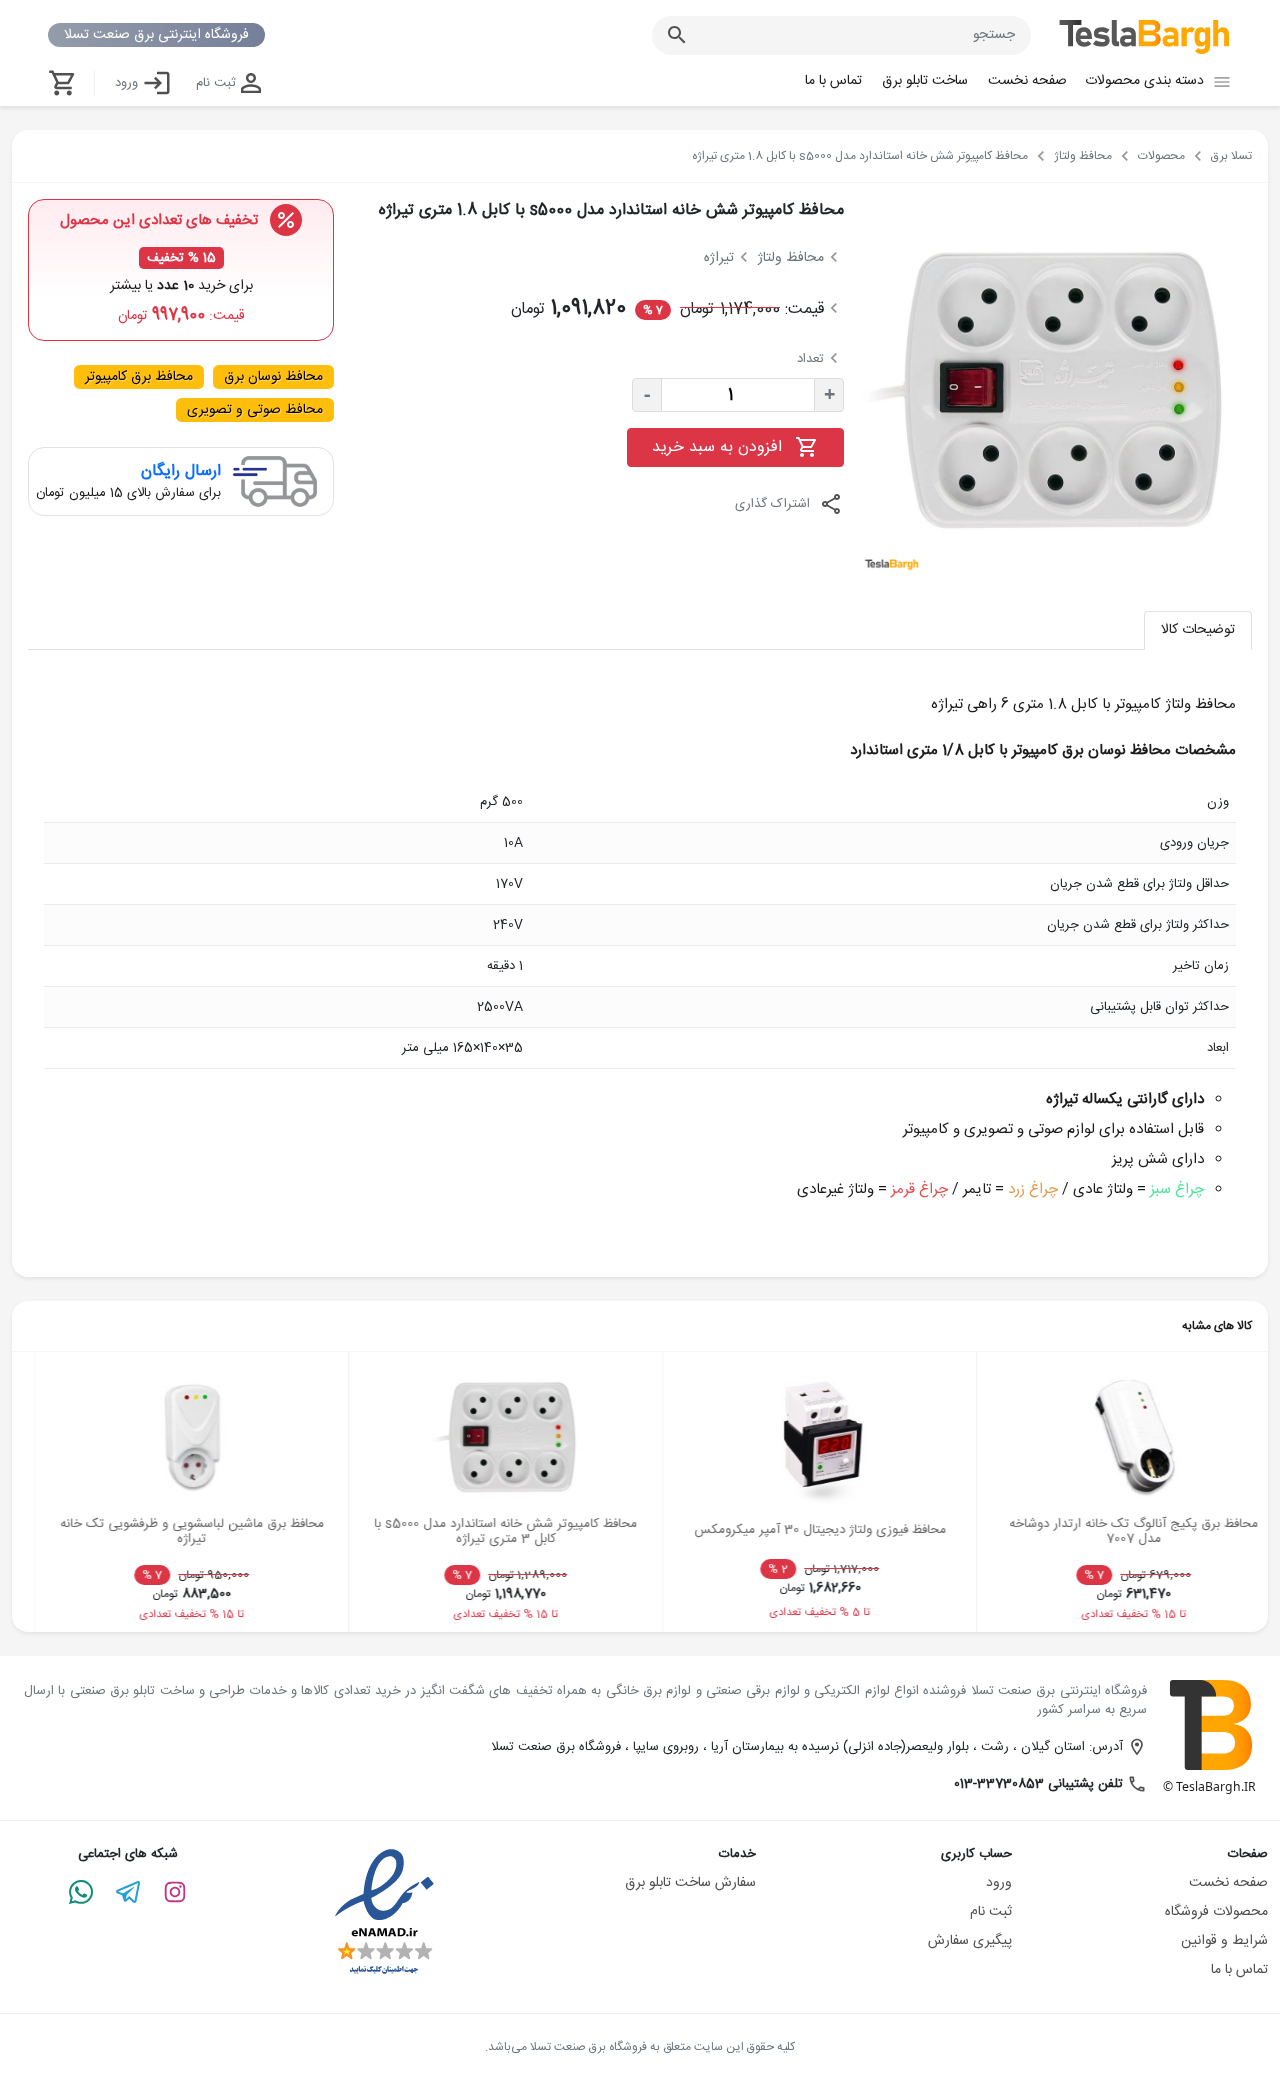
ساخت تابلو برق (925, 81)
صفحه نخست (1027, 81)
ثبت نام (216, 83)
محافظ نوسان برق (273, 377)
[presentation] (40, 1489)
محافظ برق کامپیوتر (139, 377)
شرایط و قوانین (1224, 1941)
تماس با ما (833, 81)
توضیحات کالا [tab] (1198, 630)
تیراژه (719, 258)
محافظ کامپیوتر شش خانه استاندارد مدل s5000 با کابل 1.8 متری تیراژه (611, 210)
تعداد (810, 360)
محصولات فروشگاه (1216, 1912)
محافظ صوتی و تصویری (255, 410)
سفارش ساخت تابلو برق (690, 1883)
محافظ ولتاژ (791, 258)
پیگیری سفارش (970, 1941)
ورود (126, 83)
